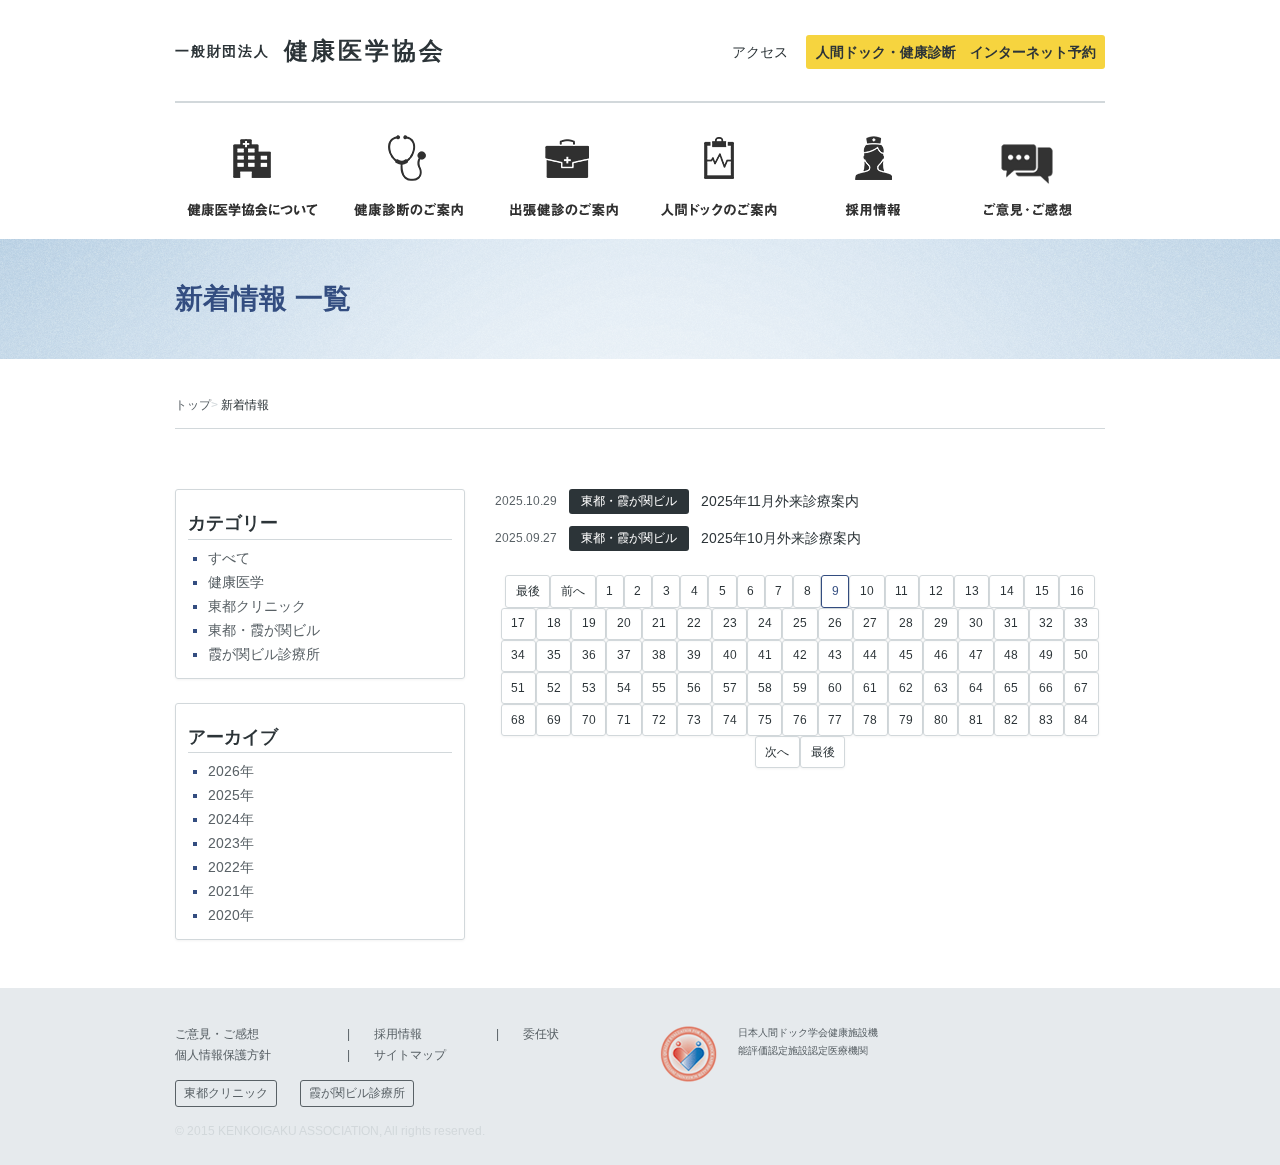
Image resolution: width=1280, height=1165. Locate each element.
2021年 (231, 891)
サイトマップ (410, 1055)
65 (1011, 688)
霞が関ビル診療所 (264, 654)
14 (1007, 591)
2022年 (231, 867)
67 (1081, 688)
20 (624, 623)
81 (976, 720)
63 (941, 688)
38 (659, 655)
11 (901, 591)
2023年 (231, 843)
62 (906, 688)
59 (800, 688)
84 (1081, 720)
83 (1046, 720)
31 (1011, 623)
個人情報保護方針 (223, 1055)
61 (870, 688)
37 (624, 655)
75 (765, 720)
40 (730, 655)
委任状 (541, 1034)
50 (1081, 655)
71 (624, 720)
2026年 (231, 771)
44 (870, 655)
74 (730, 720)
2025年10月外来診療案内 (781, 538)
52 (554, 688)
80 (941, 720)
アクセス (760, 52)
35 (554, 655)
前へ (573, 591)
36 (589, 655)
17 (518, 623)
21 (659, 623)
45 (906, 655)
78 (870, 720)
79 (906, 720)
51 (518, 688)
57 (730, 688)
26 (835, 623)
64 (976, 688)
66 (1046, 688)
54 (624, 688)
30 (976, 623)
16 (1077, 591)
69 (554, 720)
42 (800, 655)
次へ (777, 752)
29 (941, 623)
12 (936, 591)
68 (518, 720)
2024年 (231, 819)
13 (972, 591)
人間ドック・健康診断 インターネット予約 (956, 52)
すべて (229, 558)
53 (589, 688)
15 (1042, 591)
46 (941, 655)
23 (730, 623)
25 (800, 623)
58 (765, 688)
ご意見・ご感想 (217, 1034)
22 (694, 623)
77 (835, 720)
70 (589, 720)
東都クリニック (257, 606)
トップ (193, 405)
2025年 (231, 795)
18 (554, 623)
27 (870, 623)
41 (765, 655)
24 (765, 623)
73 (694, 720)
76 (800, 720)
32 (1046, 623)
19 (589, 623)
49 (1046, 655)
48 (1011, 655)
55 (659, 688)
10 (867, 591)
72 (659, 720)
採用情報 (398, 1034)
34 (518, 655)
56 (694, 688)
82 (1011, 720)
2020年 (231, 915)
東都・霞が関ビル (264, 630)
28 (906, 623)
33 (1081, 623)
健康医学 (236, 582)
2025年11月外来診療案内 (780, 501)
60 (835, 688)
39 (694, 655)
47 (976, 655)
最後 (528, 591)
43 (835, 655)
